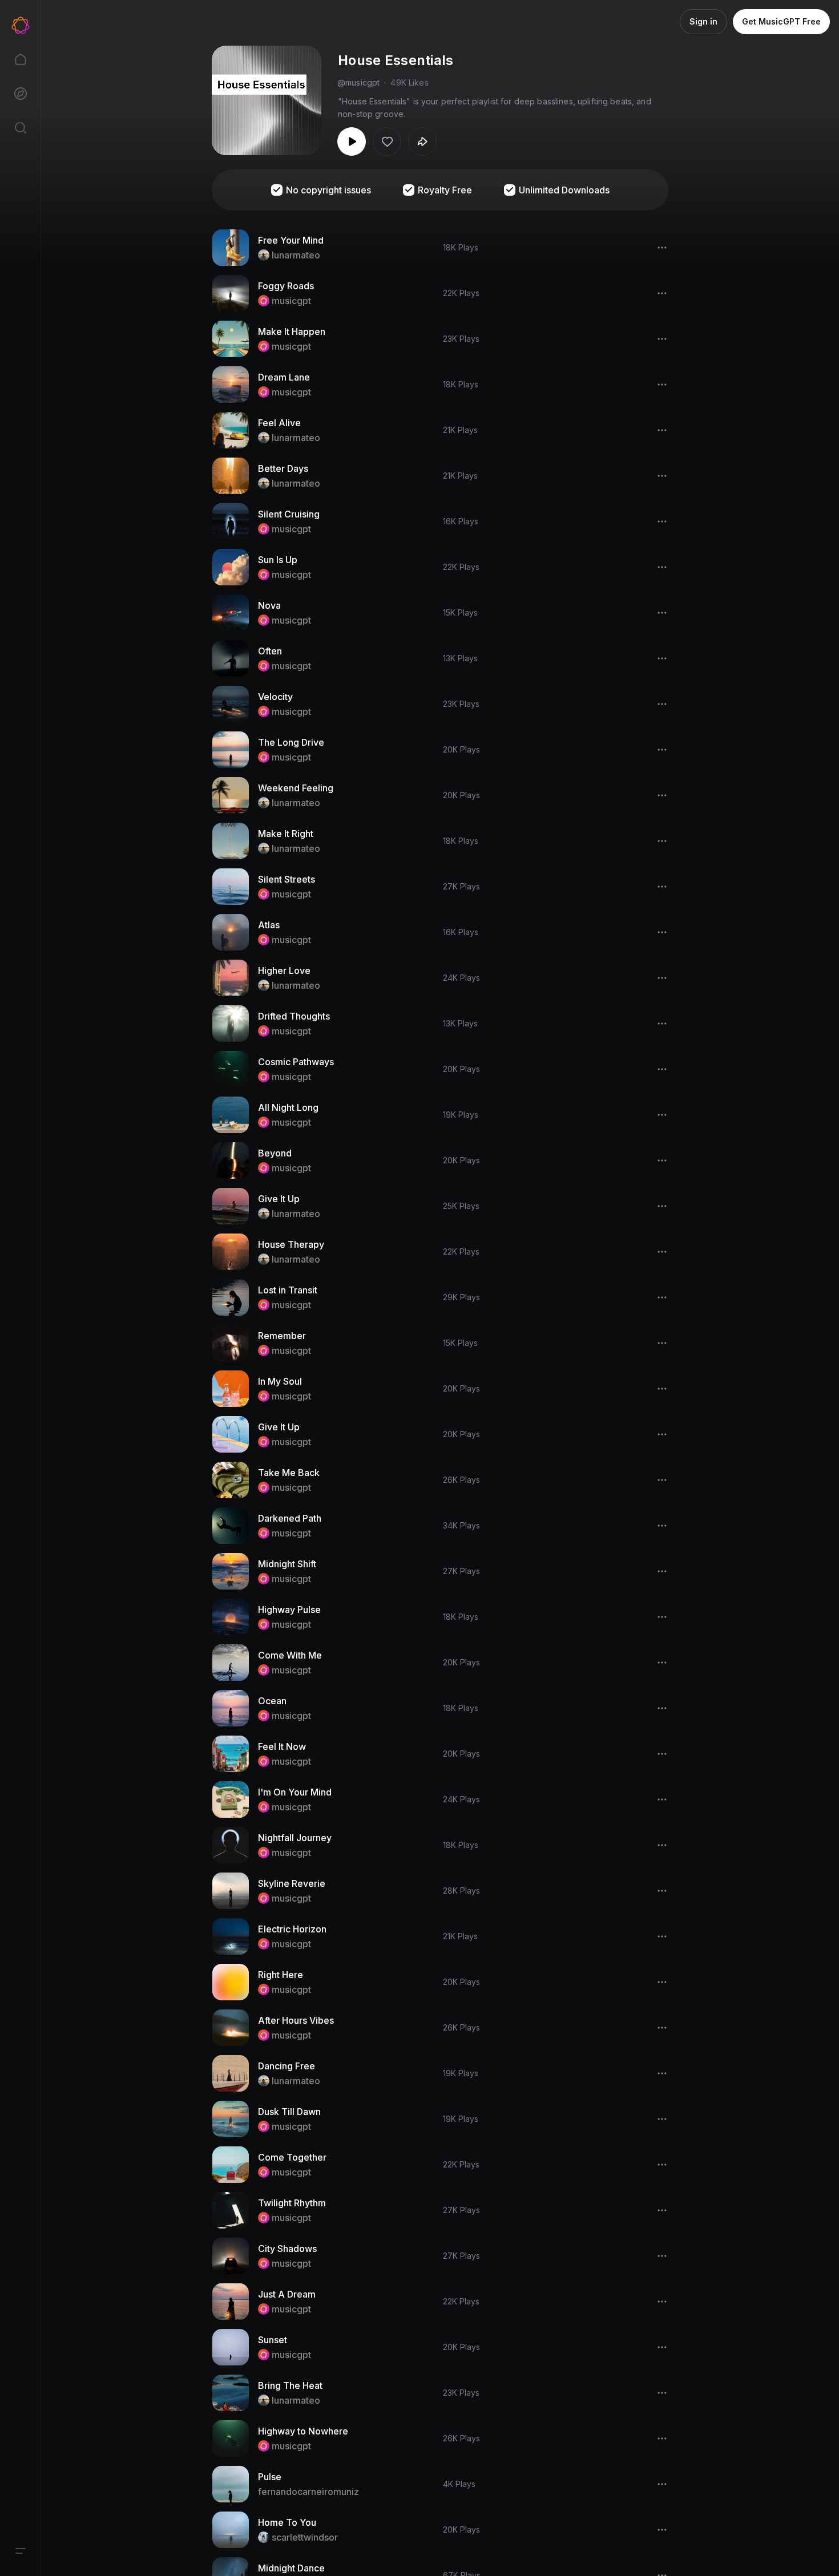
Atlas (269, 925)
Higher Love (284, 970)
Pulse (270, 2477)
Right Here (281, 1975)
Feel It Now (282, 1746)
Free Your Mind (291, 240)
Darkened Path (290, 1518)
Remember (282, 1336)
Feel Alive (279, 423)
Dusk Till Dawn (289, 2112)
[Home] (21, 59)
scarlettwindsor (305, 2537)
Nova (269, 605)
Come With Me (290, 1655)
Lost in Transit (288, 1290)
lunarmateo (296, 255)
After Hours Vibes (296, 2020)
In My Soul (280, 1381)
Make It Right (286, 834)
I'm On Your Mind (295, 1792)
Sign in (703, 21)
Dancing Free (287, 2066)
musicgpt (291, 301)
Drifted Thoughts (294, 1016)
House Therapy (291, 1244)
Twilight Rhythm (292, 2203)
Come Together (292, 2157)
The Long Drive (291, 742)
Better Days (283, 468)
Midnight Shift (287, 1564)
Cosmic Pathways (296, 1062)
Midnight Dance (291, 2568)
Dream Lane (284, 377)
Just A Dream (287, 2294)
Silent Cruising (289, 514)
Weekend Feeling (296, 788)
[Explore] (21, 94)
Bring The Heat (290, 2385)
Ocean (272, 1701)
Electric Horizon (292, 1929)
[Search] (21, 128)
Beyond (275, 1153)
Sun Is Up (278, 560)
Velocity (275, 697)
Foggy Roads (286, 286)
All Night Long (288, 1107)
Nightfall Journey (295, 1838)
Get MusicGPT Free (781, 21)
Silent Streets (287, 879)
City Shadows (287, 2249)
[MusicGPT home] (21, 25)
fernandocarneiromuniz (308, 2492)
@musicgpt (358, 82)
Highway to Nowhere (303, 2431)
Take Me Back (289, 1473)
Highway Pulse (289, 1610)
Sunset (273, 2340)
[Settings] (21, 2551)
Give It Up (279, 1199)
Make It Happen (292, 331)
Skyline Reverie (292, 1883)
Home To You (287, 2522)
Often (270, 651)
